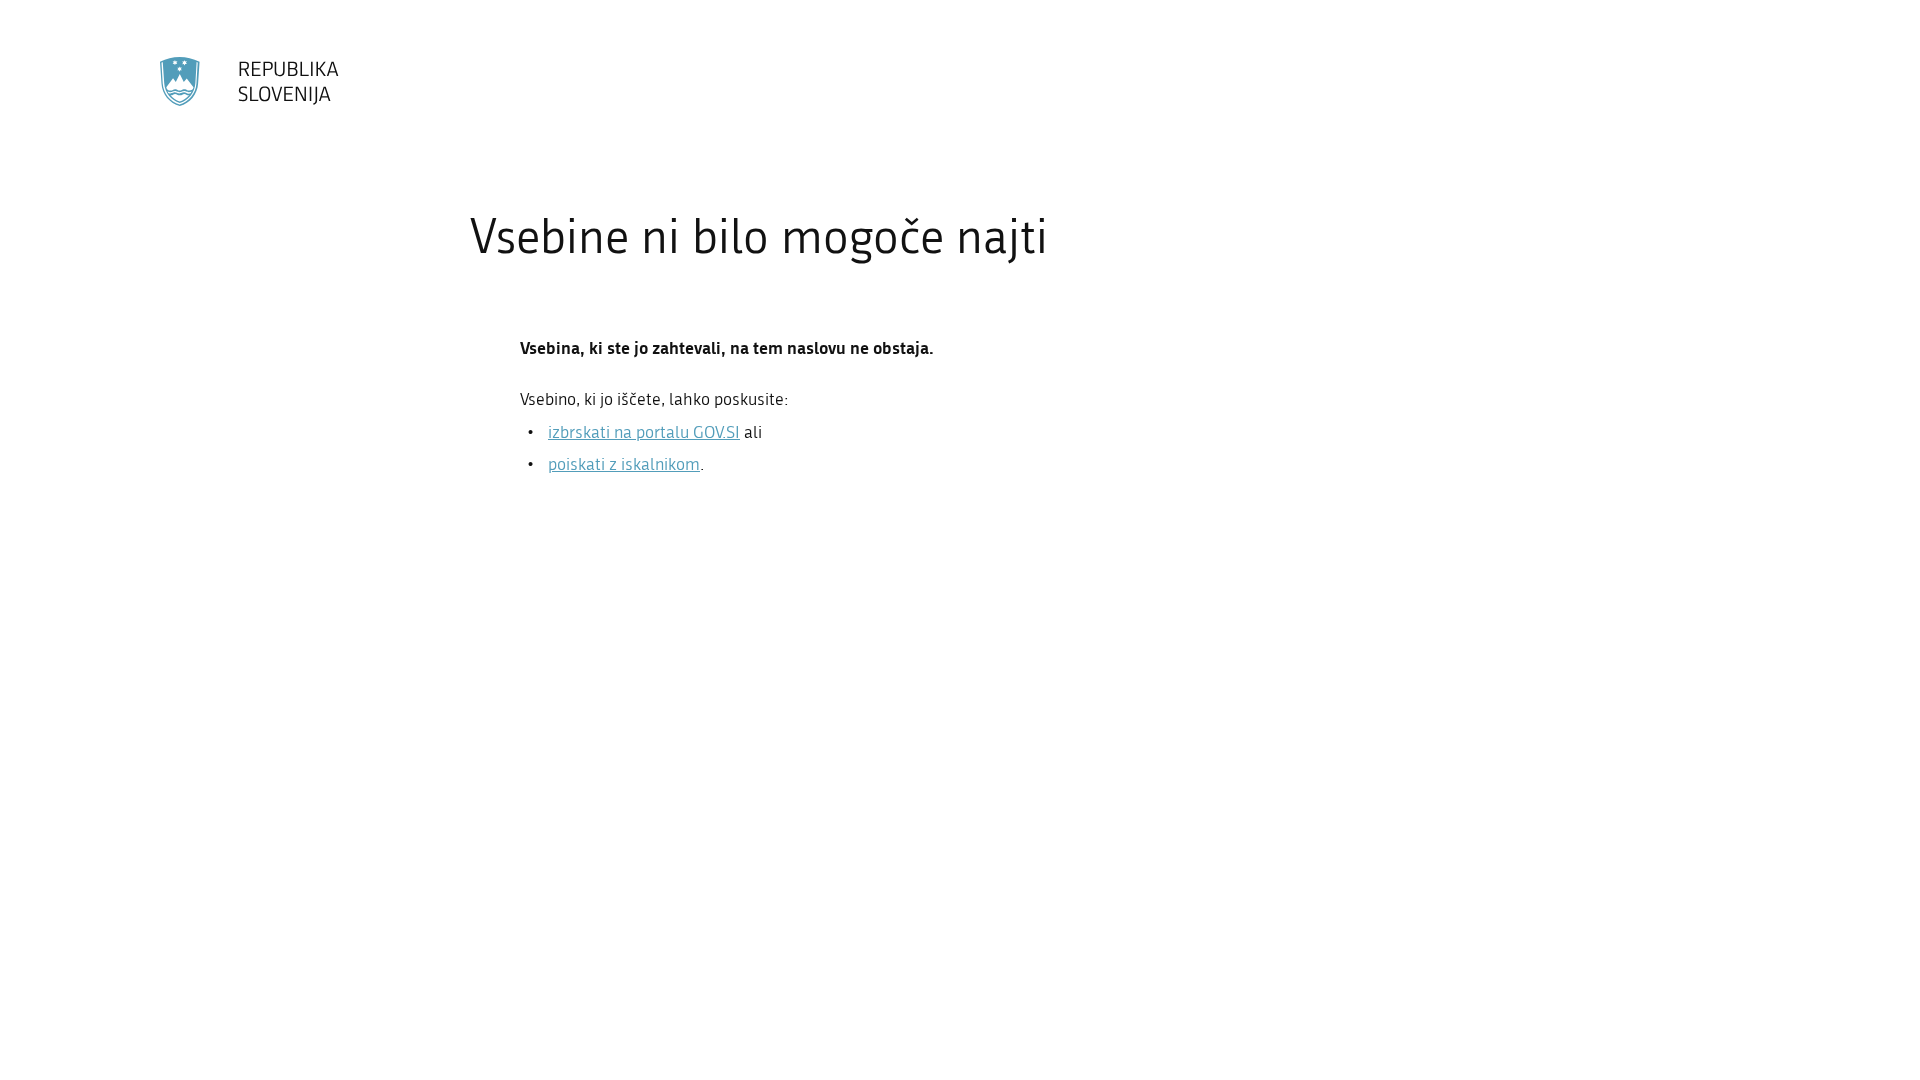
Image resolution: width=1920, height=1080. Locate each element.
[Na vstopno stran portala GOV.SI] (250, 82)
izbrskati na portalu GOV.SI (644, 432)
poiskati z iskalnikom (624, 464)
